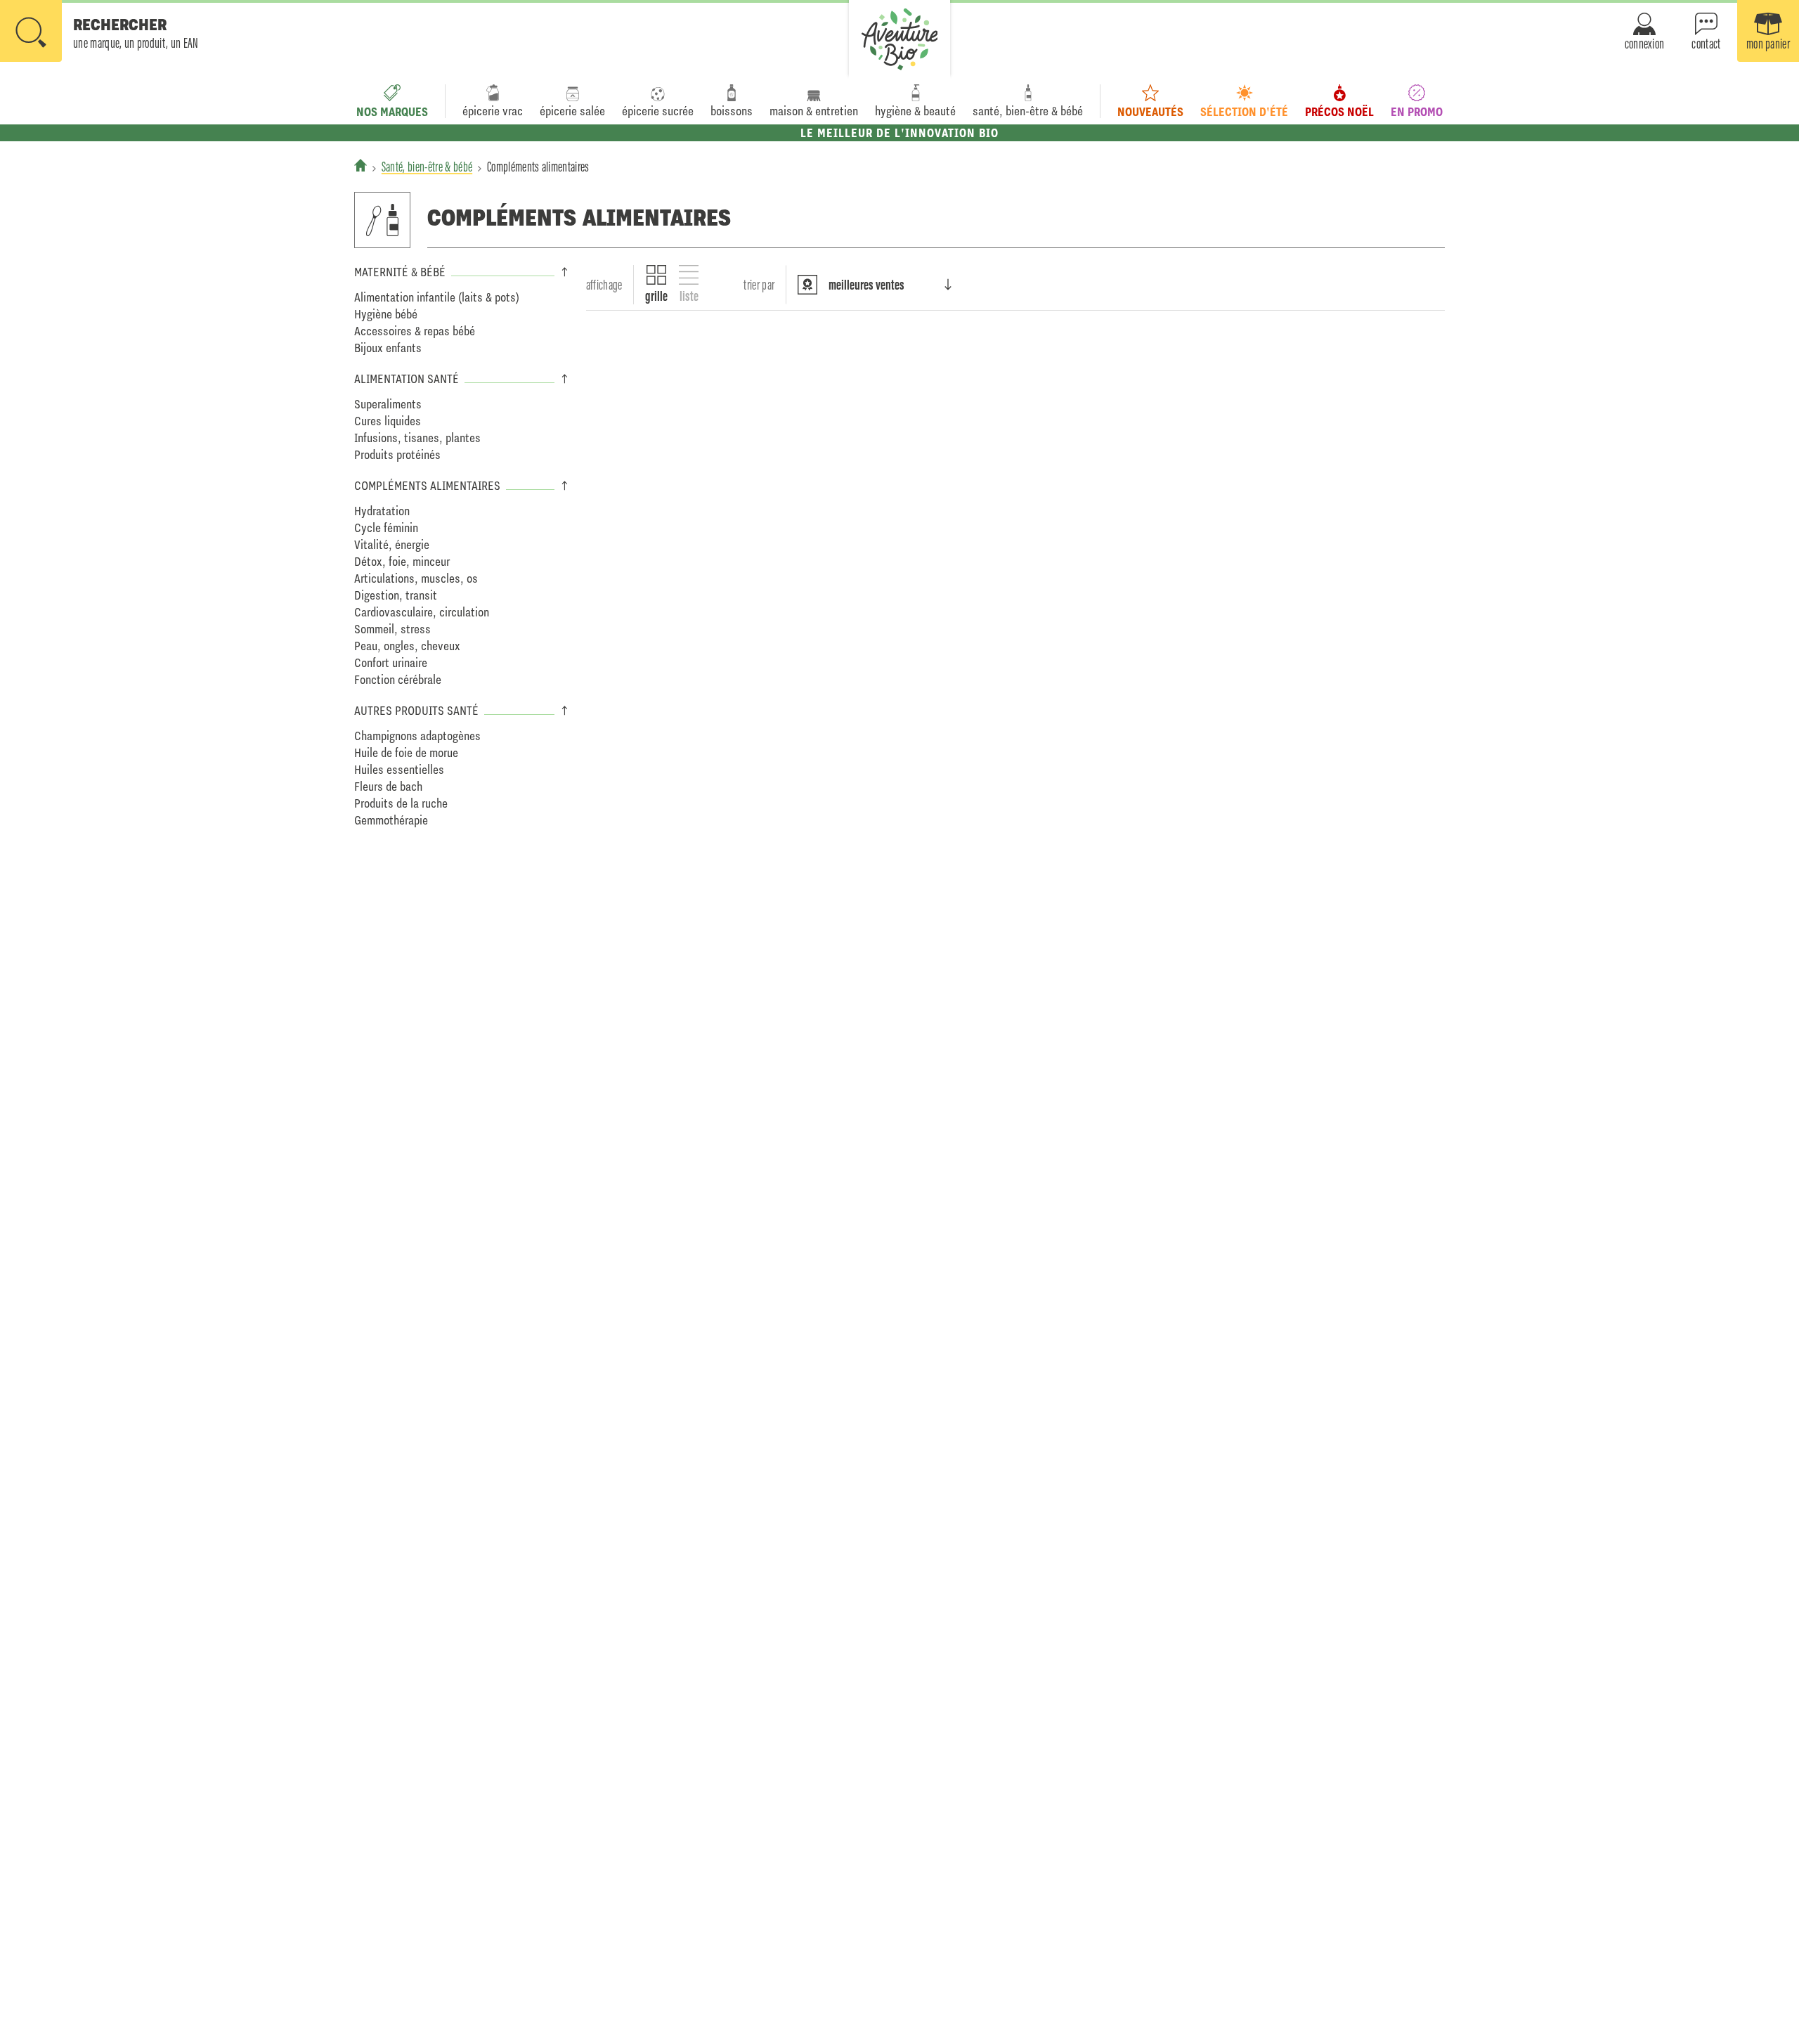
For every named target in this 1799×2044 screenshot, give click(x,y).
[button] (99, 32)
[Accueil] (361, 165)
